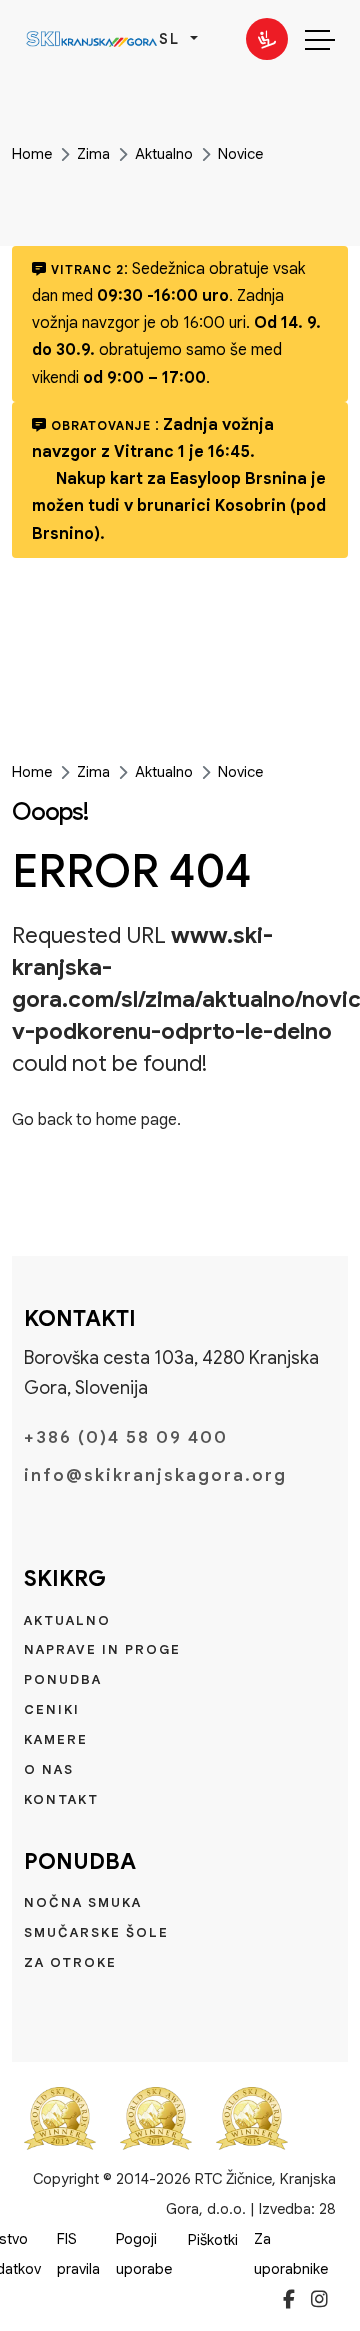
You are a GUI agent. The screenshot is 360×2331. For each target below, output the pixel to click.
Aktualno (164, 154)
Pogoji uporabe (144, 2254)
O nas (49, 1769)
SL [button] (172, 39)
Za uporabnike (291, 2254)
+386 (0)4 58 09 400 (126, 1437)
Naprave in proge (102, 1649)
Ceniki (52, 1709)
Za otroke (70, 1962)
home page (136, 1120)
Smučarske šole (96, 1932)
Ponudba (63, 1679)
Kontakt (61, 1799)
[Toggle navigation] (320, 39)
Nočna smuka (83, 1902)
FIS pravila (78, 2254)
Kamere (56, 1739)
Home (32, 154)
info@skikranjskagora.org (155, 1475)
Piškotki (213, 2240)
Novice (240, 154)
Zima (93, 154)
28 (327, 2209)
